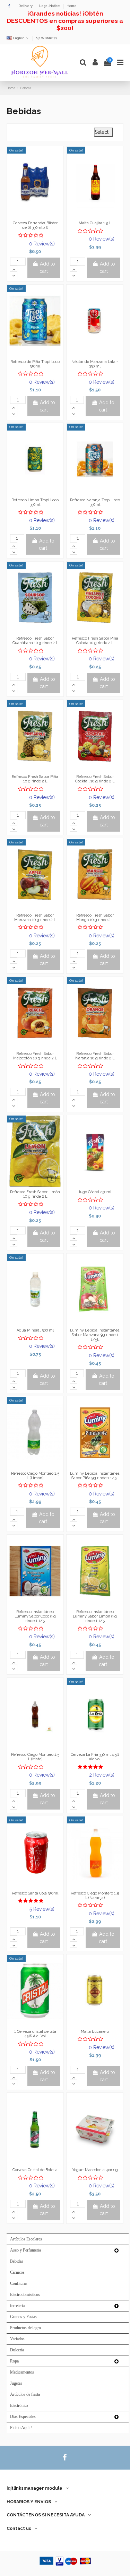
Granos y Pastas (23, 2317)
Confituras (19, 2283)
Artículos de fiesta (25, 2394)
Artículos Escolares (26, 2239)
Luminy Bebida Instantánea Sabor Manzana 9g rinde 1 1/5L (95, 1335)
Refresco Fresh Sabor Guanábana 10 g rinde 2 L (35, 641)
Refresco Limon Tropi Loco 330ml (35, 502)
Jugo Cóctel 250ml (95, 1192)
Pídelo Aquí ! (21, 2428)
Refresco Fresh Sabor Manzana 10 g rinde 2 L (35, 918)
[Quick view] (45, 216)
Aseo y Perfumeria (25, 2250)
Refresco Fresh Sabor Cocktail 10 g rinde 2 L (95, 779)
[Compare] (35, 216)
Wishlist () (49, 38)
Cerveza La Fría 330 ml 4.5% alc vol (95, 1757)
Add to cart (47, 267)
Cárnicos (17, 2272)
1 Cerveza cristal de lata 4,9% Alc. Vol (35, 2034)
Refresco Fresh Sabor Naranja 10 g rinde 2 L (95, 1056)
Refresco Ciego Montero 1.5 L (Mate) (35, 1757)
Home (72, 6)
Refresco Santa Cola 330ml (35, 1893)
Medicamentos (22, 2372)
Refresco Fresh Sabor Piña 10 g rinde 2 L (35, 779)
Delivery (26, 6)
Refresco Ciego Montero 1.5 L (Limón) (35, 1476)
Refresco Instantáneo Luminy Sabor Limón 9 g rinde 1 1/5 (95, 1616)
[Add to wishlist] (25, 216)
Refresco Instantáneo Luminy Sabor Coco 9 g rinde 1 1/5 (35, 1616)
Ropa (14, 2361)
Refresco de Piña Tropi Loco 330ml (35, 364)
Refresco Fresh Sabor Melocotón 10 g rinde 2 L (35, 1056)
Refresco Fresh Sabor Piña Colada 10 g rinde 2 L (95, 641)
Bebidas (17, 2261)
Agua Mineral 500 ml (35, 1330)
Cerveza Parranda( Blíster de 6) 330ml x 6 (35, 225)
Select (103, 132)
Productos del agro (25, 2328)
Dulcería (17, 2350)
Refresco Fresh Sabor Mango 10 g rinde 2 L (95, 918)
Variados (17, 2339)
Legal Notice (50, 6)
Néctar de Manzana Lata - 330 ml (95, 364)
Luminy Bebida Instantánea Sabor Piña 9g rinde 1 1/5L (95, 1476)
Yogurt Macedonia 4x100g (95, 2170)
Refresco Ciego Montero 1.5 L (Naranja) (95, 1896)
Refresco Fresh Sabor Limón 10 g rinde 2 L (35, 1194)
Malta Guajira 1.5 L (95, 223)
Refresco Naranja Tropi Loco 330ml (95, 502)
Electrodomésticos (25, 2295)
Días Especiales (23, 2417)
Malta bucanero (95, 2032)
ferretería (17, 2306)
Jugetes (16, 2383)
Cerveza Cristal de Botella (35, 2170)
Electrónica (19, 2405)
